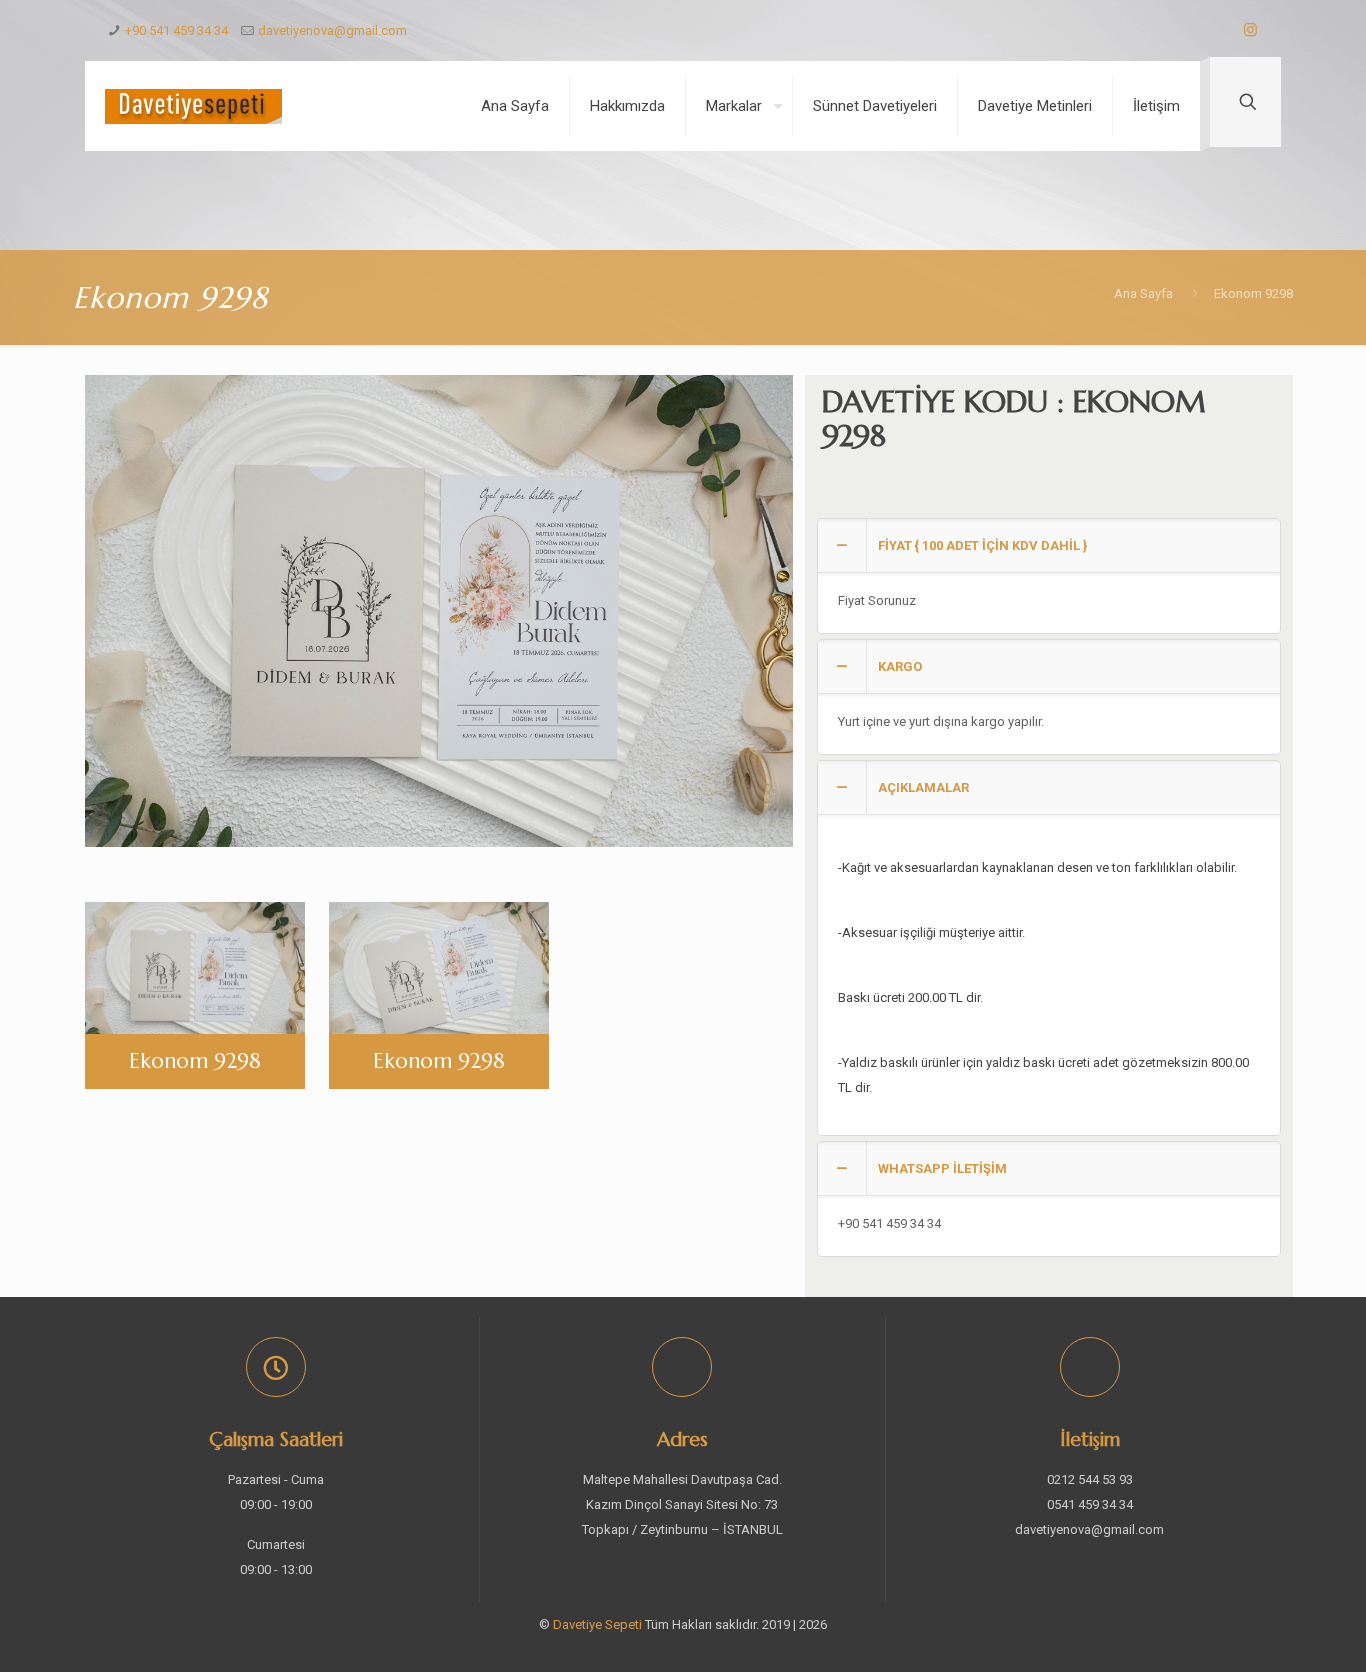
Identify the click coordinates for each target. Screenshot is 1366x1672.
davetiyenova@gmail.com (332, 30)
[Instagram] (1250, 30)
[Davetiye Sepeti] (193, 106)
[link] (1049, 576)
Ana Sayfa (1143, 293)
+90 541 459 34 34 (176, 30)
